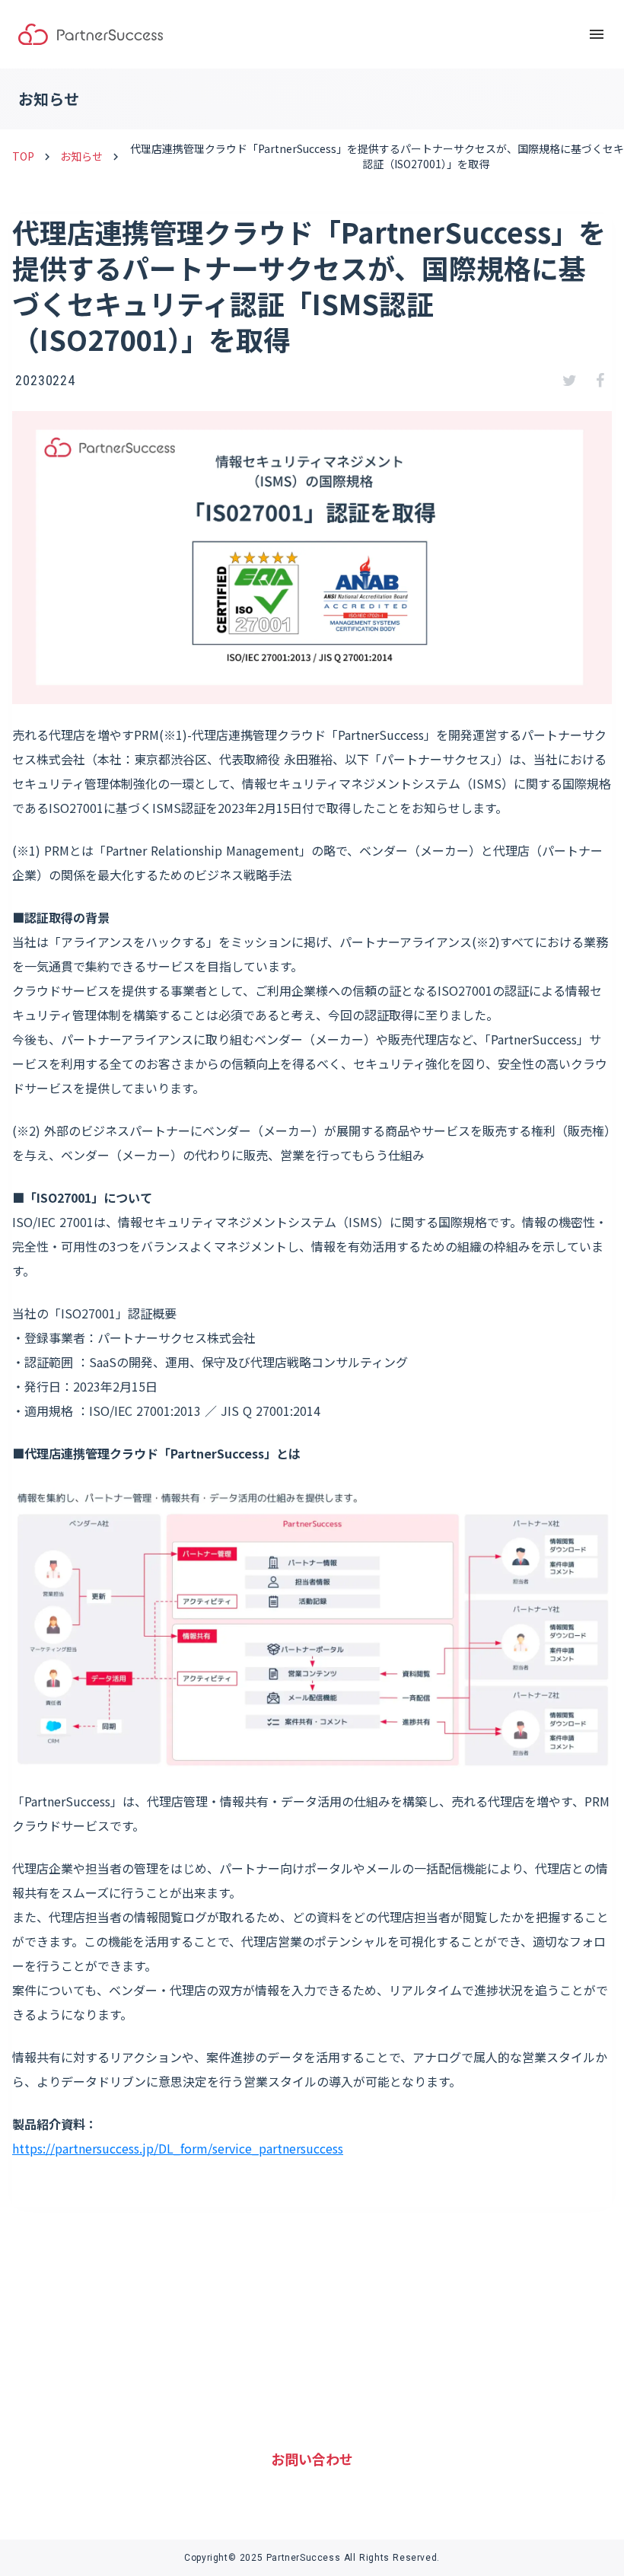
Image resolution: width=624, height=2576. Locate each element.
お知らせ (81, 156)
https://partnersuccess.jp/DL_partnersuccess (178, 2148)
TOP (23, 156)
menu (597, 34)
